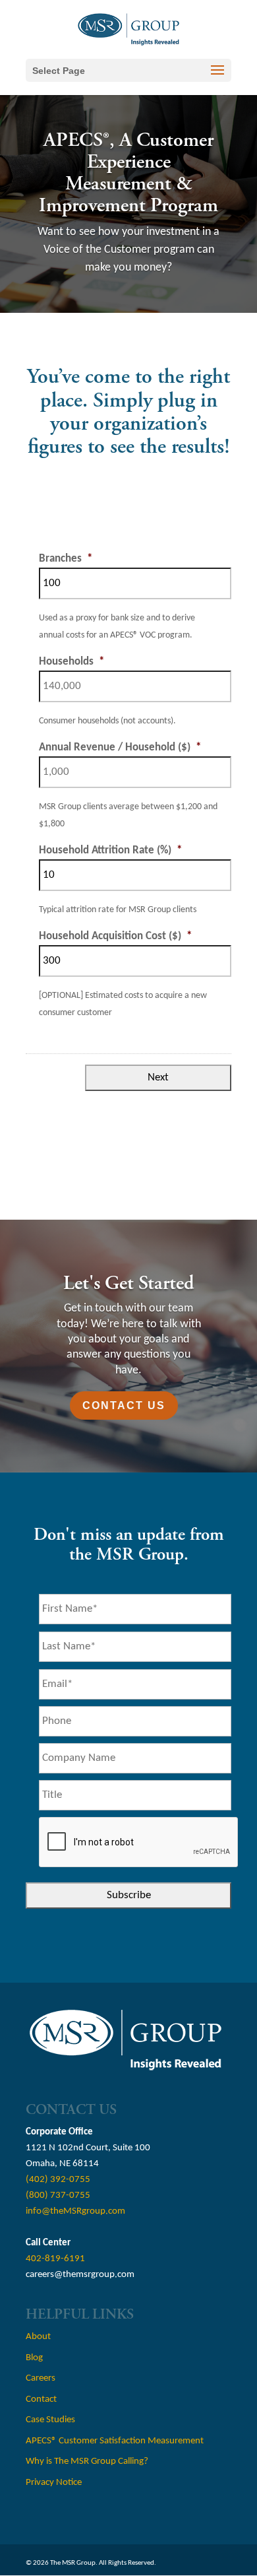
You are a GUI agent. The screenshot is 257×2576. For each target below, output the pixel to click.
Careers (41, 2378)
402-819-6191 (55, 2259)
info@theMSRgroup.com (75, 2211)
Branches (66, 559)
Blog (34, 2358)
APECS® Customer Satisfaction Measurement (115, 2441)
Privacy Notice (54, 2483)
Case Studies (50, 2420)
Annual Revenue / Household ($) (120, 747)
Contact (41, 2399)
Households (71, 662)
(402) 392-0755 (58, 2180)
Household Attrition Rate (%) (110, 850)
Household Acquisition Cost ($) (115, 936)
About (38, 2337)
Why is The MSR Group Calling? (87, 2461)
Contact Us (124, 1405)
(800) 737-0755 (58, 2196)
